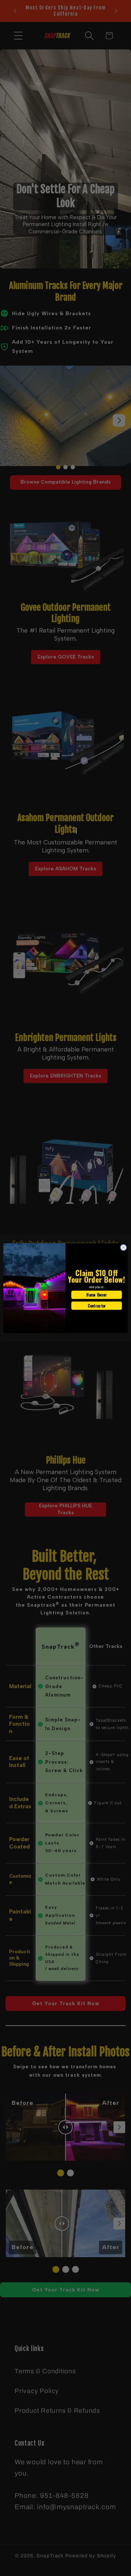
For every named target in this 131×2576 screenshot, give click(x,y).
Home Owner (96, 1295)
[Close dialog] (123, 1247)
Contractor (97, 1305)
